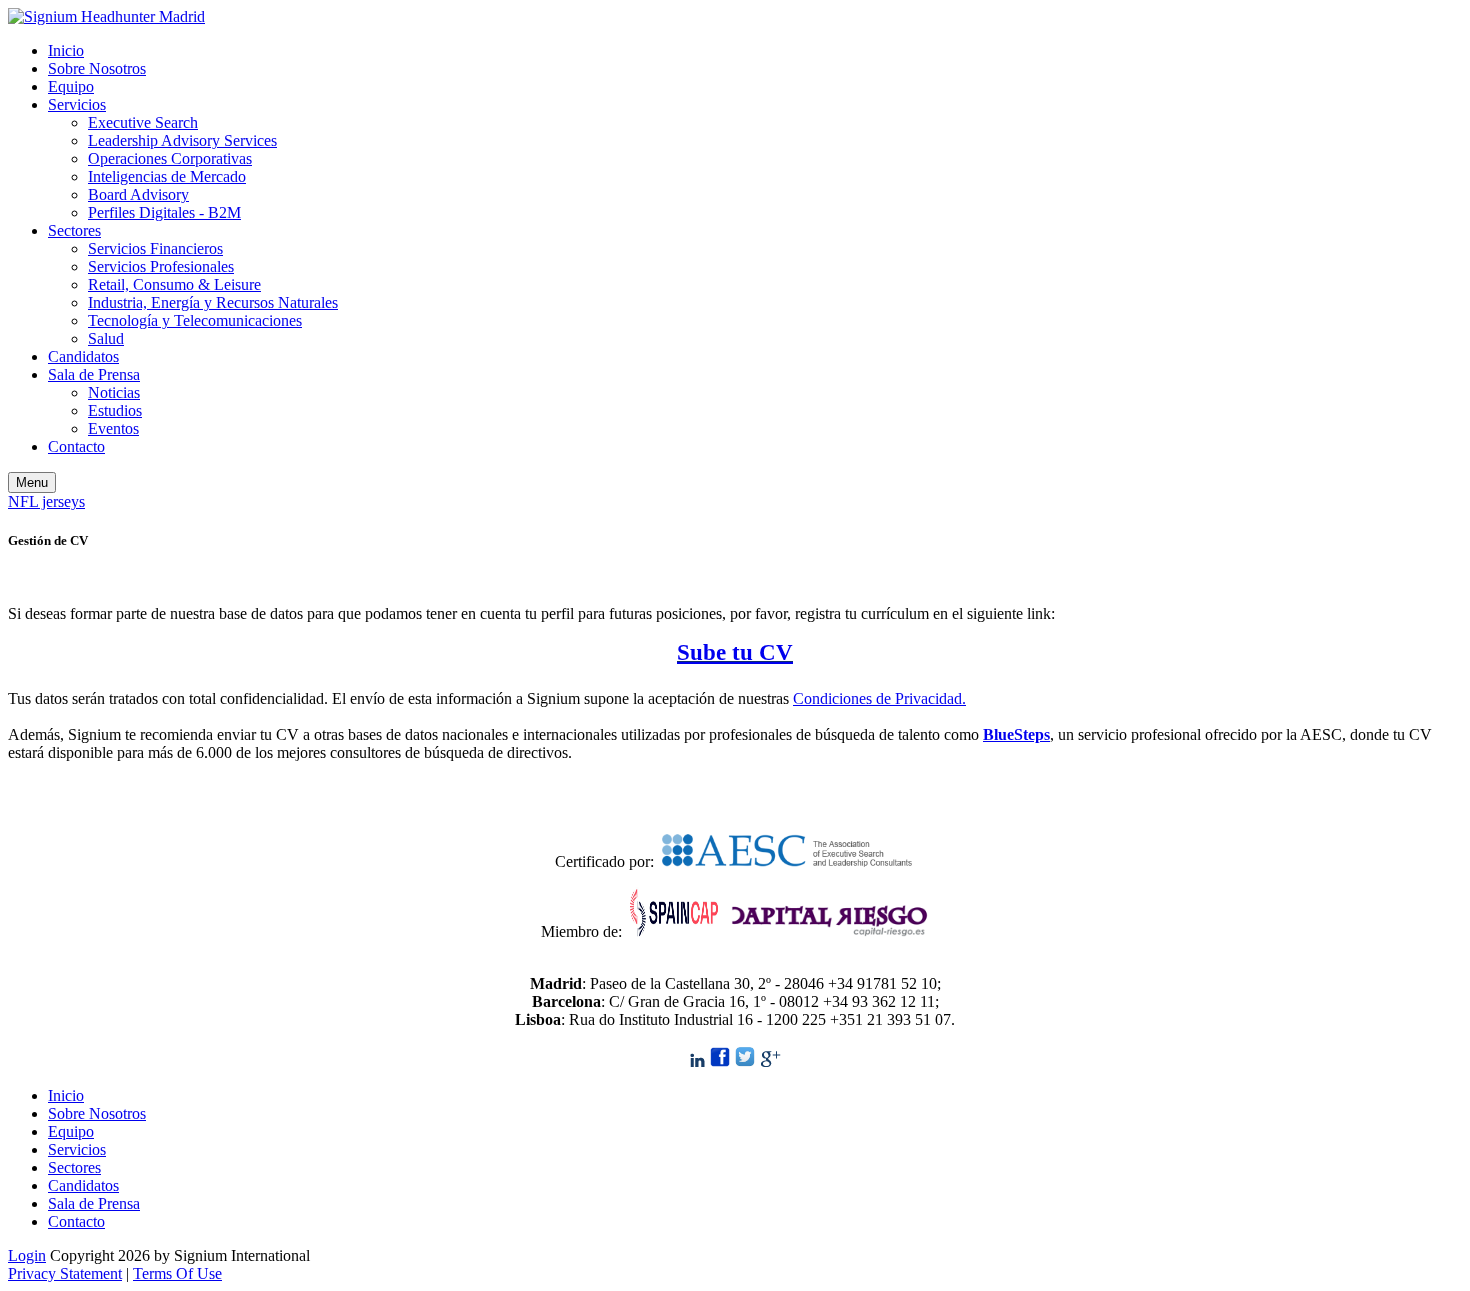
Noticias (114, 392)
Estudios (115, 410)
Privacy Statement (65, 1273)
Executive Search (143, 122)
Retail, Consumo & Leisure (174, 284)
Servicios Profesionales (161, 266)
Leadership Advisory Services (182, 140)
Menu (32, 482)
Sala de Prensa (94, 374)
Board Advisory (138, 194)
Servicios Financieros (155, 248)
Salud (106, 338)
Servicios (77, 104)
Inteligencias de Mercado (167, 176)
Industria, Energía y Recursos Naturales (213, 302)
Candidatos (83, 356)
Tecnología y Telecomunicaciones (195, 320)
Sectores (74, 230)
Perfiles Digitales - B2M (164, 212)
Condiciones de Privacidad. (879, 698)
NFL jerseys (46, 501)
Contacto (76, 446)
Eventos (113, 428)
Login (27, 1255)
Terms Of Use (177, 1273)
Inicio (66, 50)
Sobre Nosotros (97, 68)
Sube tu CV (735, 652)
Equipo (71, 86)
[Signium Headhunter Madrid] (106, 16)
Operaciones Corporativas (170, 158)
